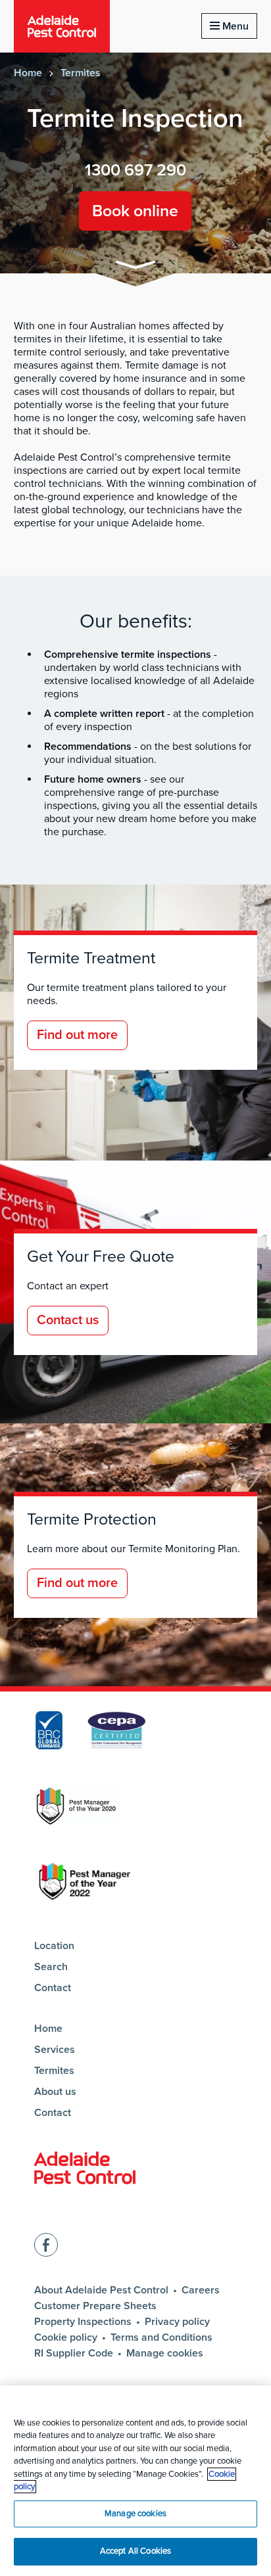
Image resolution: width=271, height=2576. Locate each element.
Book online (135, 211)
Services (55, 2050)
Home (28, 73)
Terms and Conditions (161, 2337)
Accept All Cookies (135, 2551)
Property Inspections (83, 2322)
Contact (53, 1988)
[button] (135, 267)
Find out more (77, 1035)
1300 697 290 (135, 170)
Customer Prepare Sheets (95, 2306)
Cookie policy (66, 2337)
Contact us (68, 1320)
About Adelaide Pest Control (101, 2290)
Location (54, 1946)
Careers (201, 2290)
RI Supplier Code (74, 2353)
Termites (81, 73)
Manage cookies (165, 2353)
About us (55, 2092)
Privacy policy (177, 2322)
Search (51, 1967)
